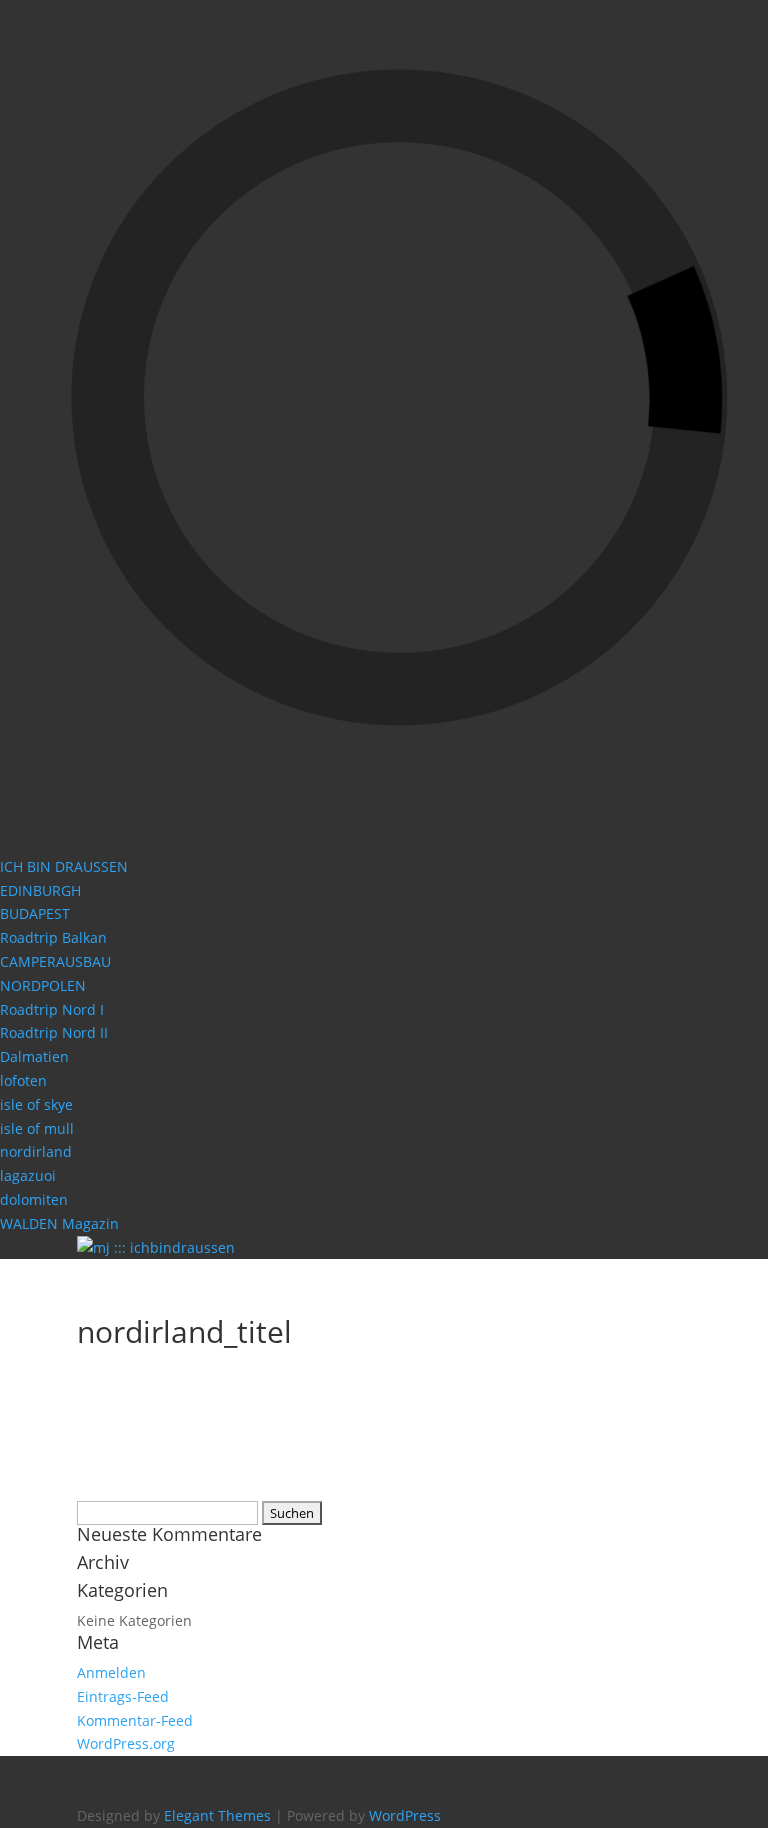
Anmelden (111, 1672)
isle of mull (37, 1128)
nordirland (36, 1151)
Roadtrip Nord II (54, 1032)
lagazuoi (28, 1175)
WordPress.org (126, 1743)
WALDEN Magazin (59, 1223)
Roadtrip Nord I (52, 1009)
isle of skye (36, 1104)
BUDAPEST (35, 913)
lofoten (23, 1080)
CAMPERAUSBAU (55, 961)
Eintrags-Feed (123, 1696)
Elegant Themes (217, 1815)
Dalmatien (34, 1056)
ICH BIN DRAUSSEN (64, 866)
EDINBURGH (40, 890)
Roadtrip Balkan (53, 937)
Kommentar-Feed (135, 1720)
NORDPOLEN (43, 985)
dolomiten (34, 1199)
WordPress (405, 1815)
